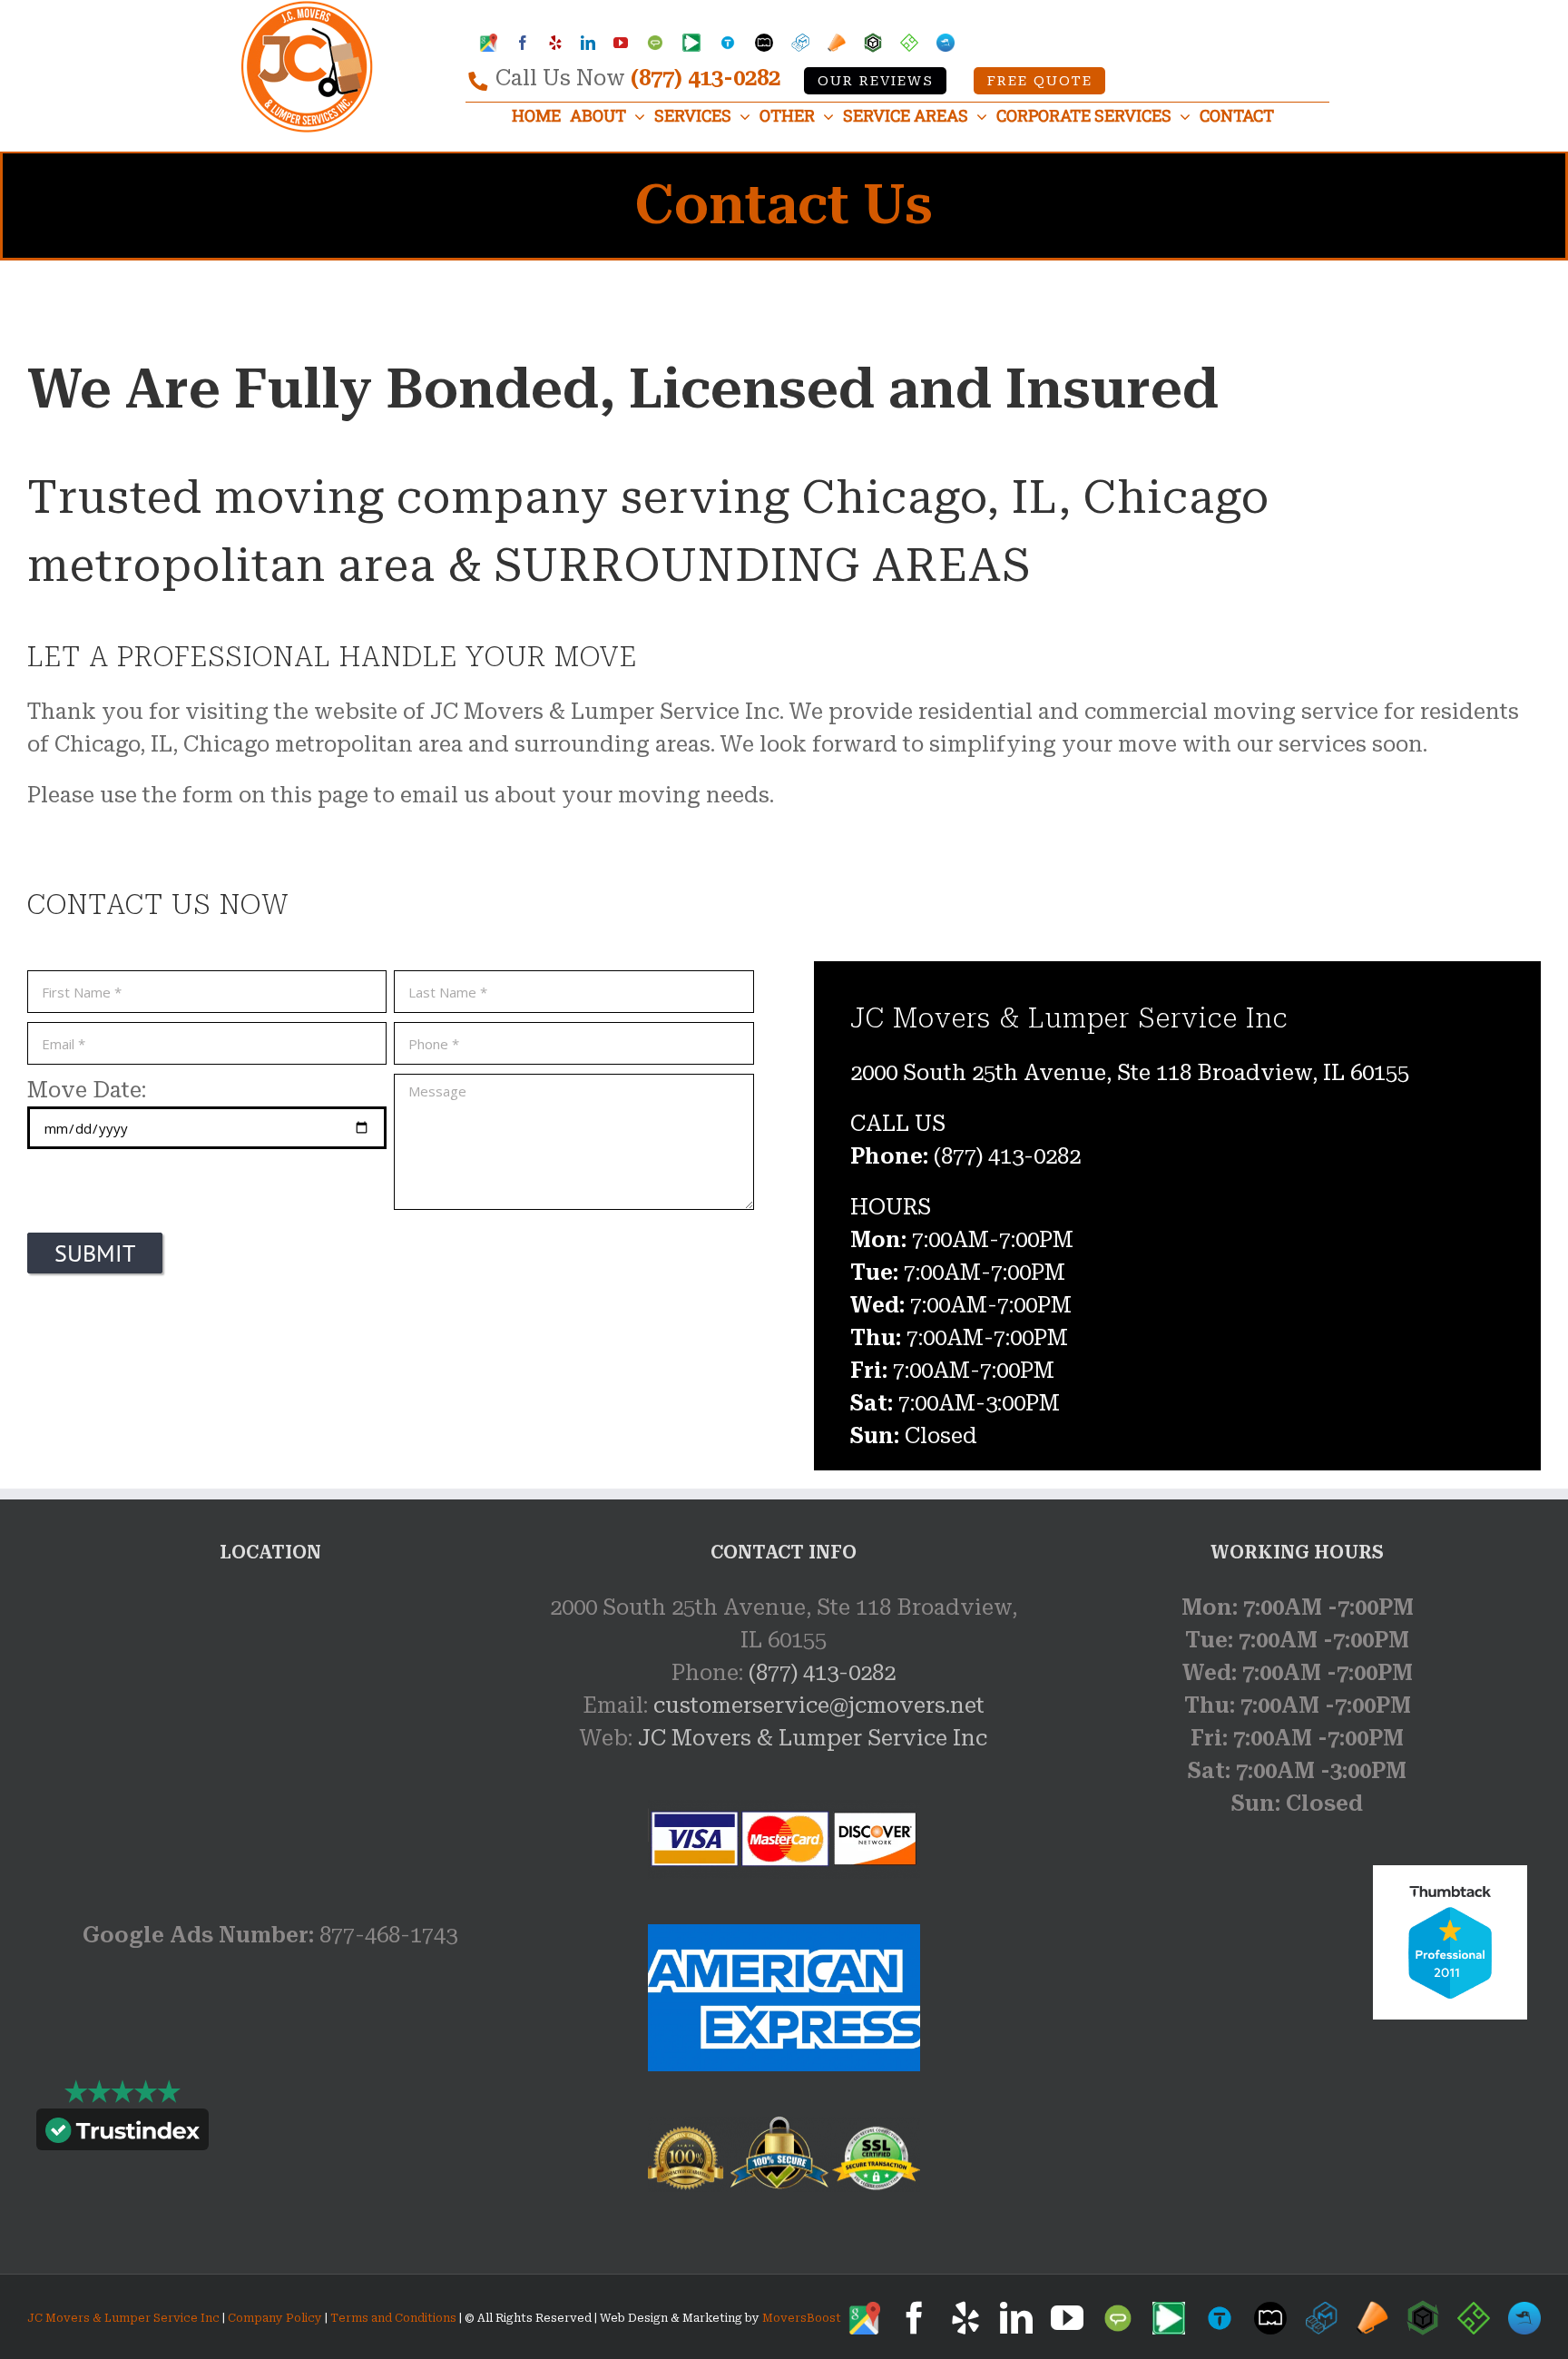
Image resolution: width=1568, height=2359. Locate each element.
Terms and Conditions (393, 2318)
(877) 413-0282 (706, 78)
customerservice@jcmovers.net (819, 1705)
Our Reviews (876, 81)
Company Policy (274, 2318)
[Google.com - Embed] (270, 1727)
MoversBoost (802, 2318)
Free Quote (1040, 81)
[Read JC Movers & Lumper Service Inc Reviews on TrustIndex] (122, 2134)
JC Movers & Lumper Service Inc (813, 1738)
